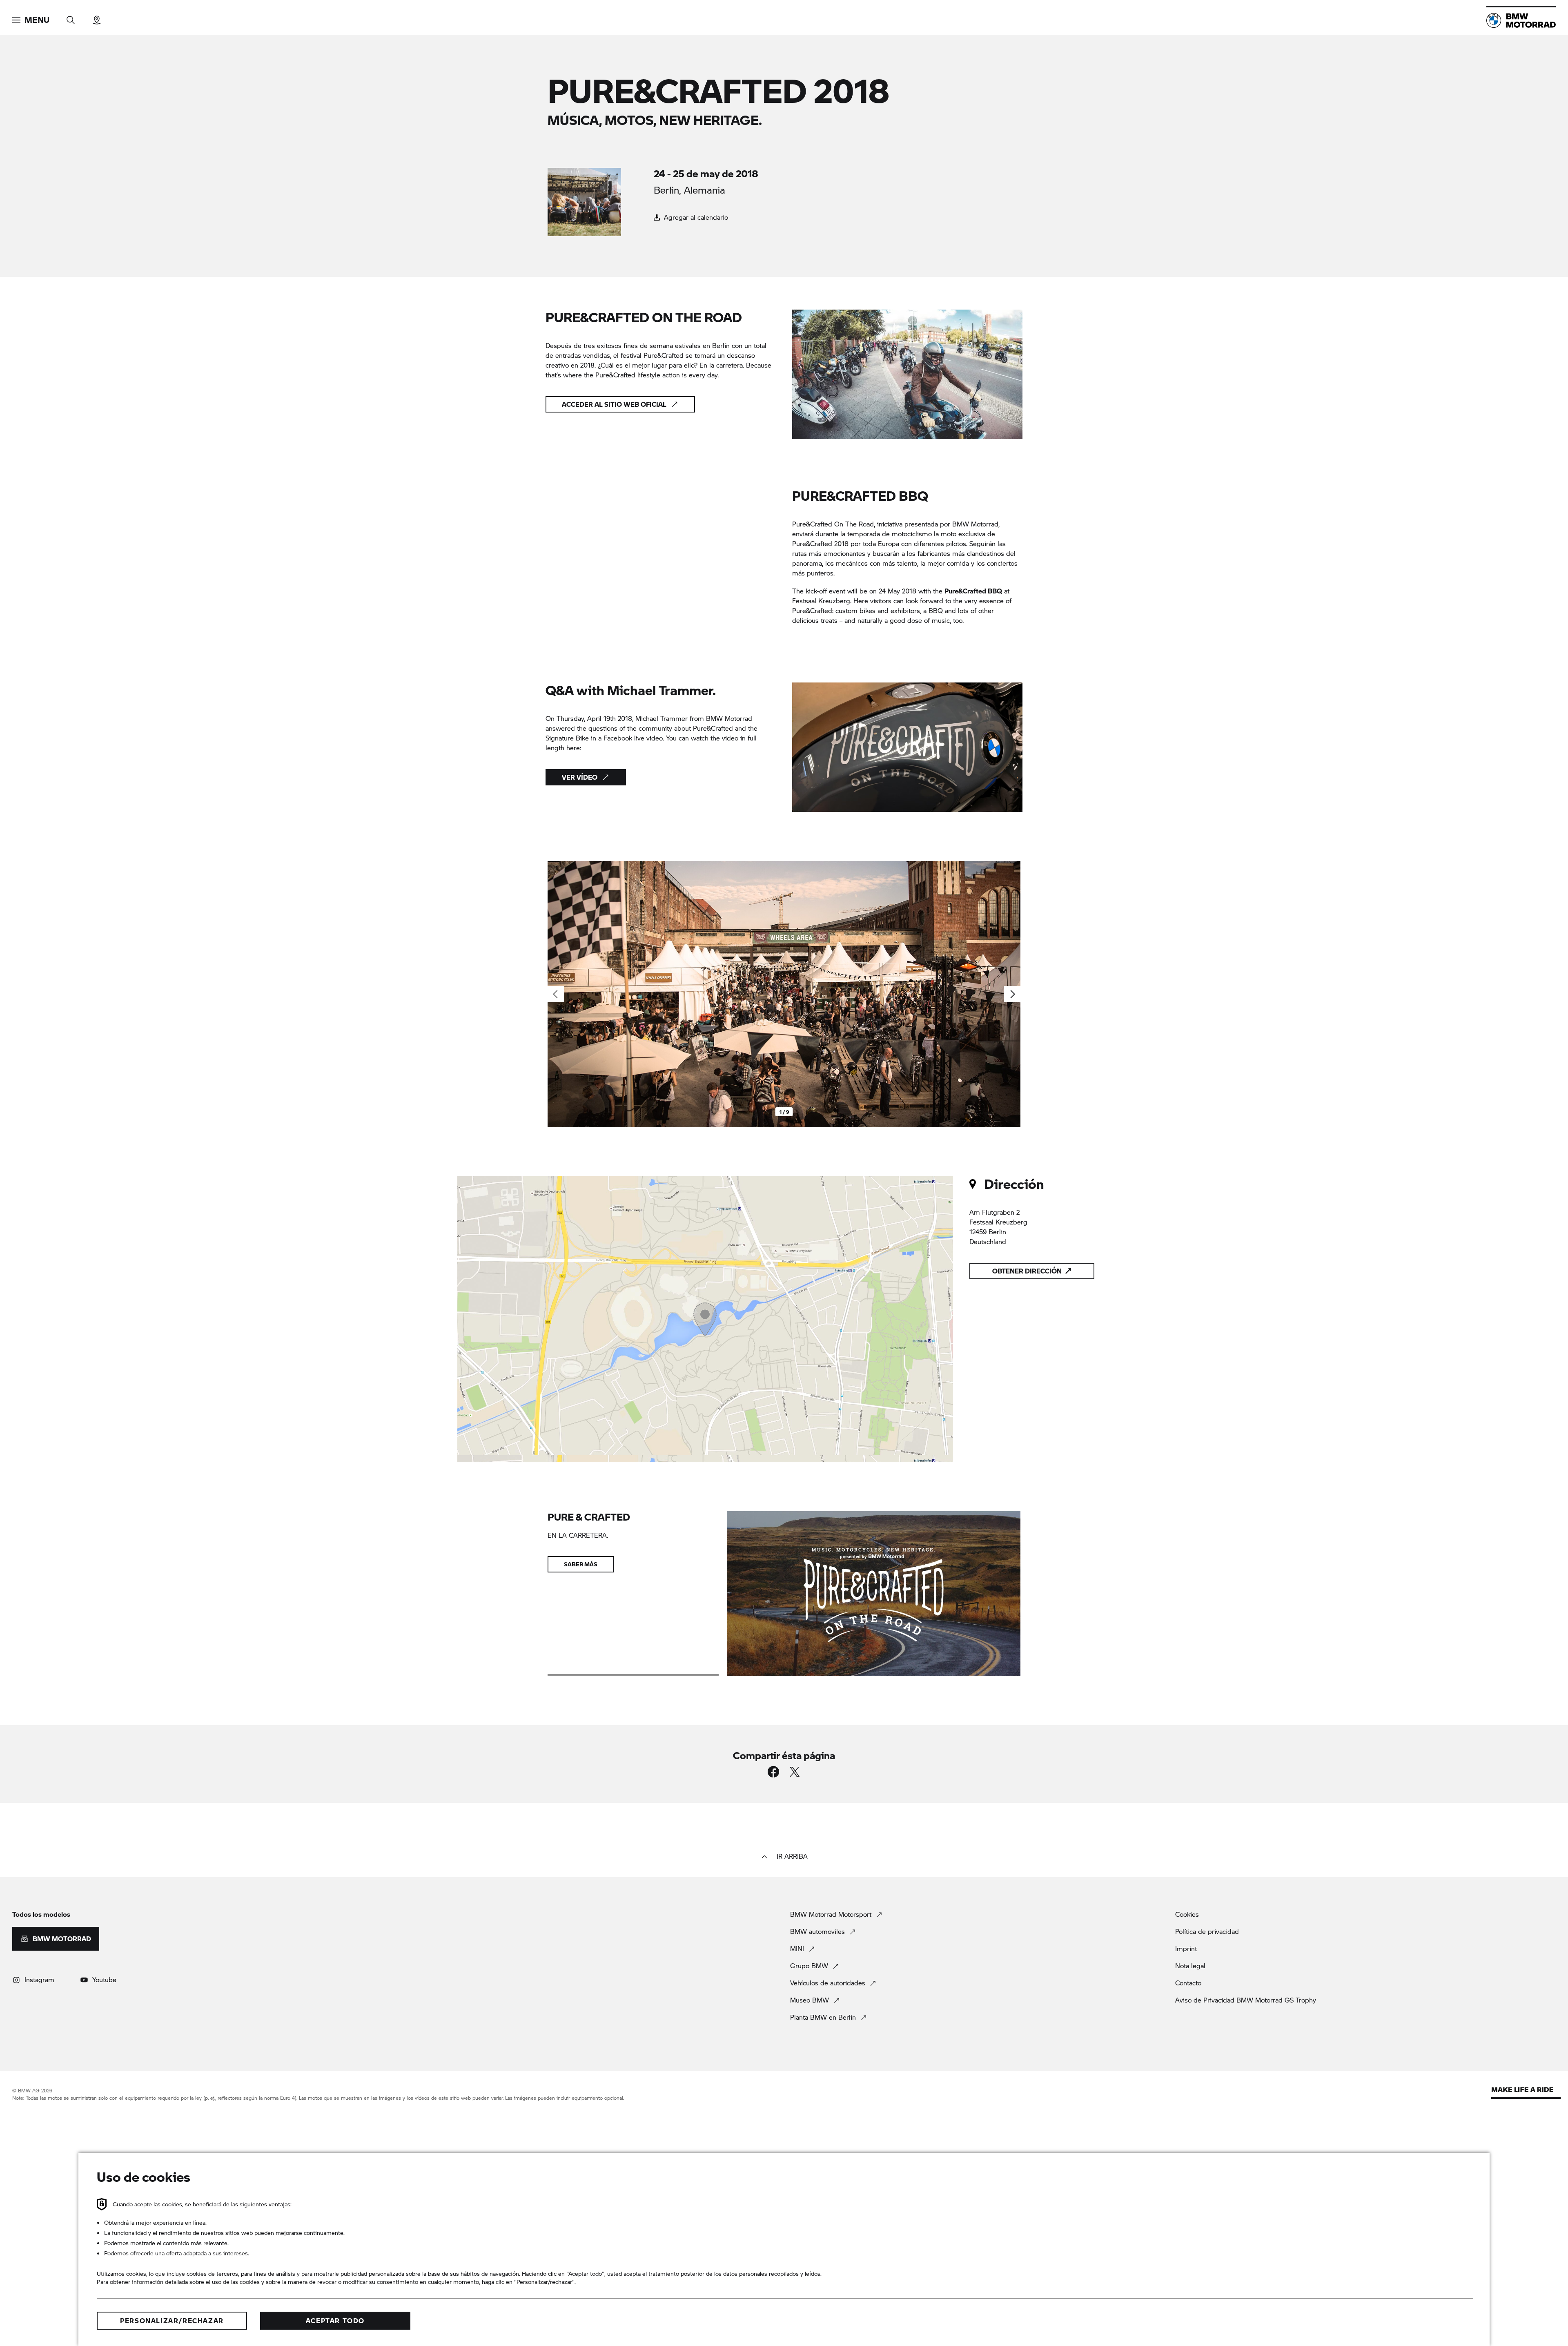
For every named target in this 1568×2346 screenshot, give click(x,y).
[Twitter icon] (795, 1772)
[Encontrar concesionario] (97, 17)
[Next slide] (1012, 994)
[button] (31, 20)
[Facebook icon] (773, 1772)
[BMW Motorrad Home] (1521, 20)
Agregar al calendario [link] (695, 217)
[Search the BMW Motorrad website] (71, 17)
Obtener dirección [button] (1027, 1271)
